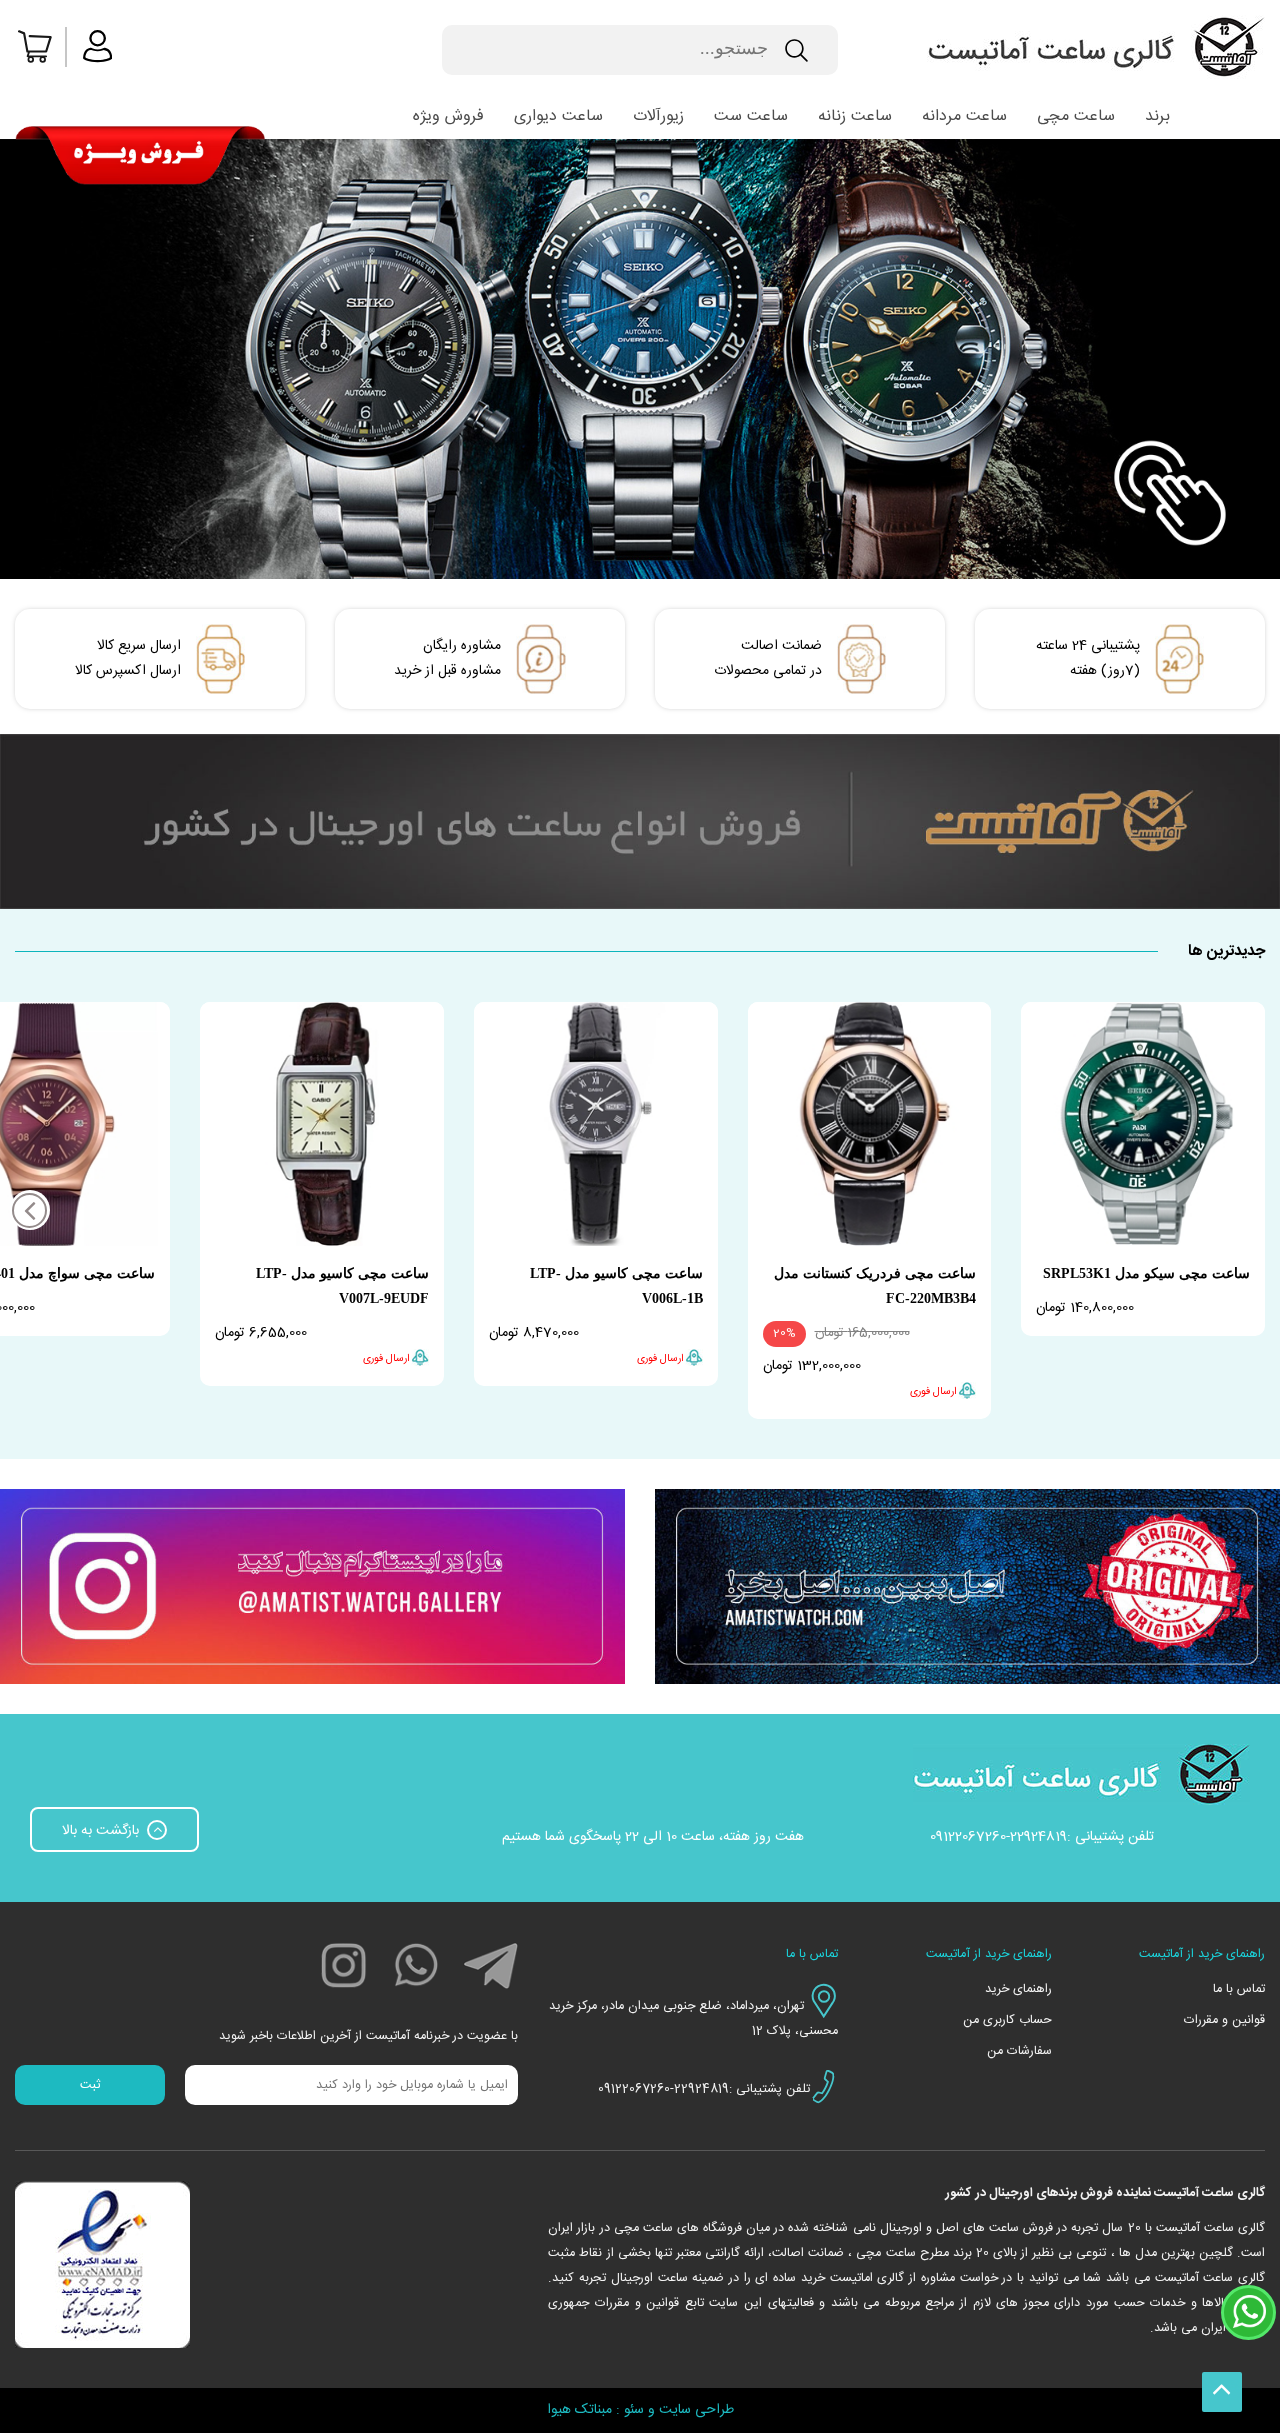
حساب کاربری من (1007, 2020)
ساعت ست (751, 116)
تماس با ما (1239, 1989)
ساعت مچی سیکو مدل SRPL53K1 (1146, 1273)
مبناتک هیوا (579, 2410)
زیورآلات (658, 116)
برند (1157, 116)
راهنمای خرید (1018, 1989)
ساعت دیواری (558, 116)
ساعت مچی (1076, 116)
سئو (634, 2410)
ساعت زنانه (855, 116)
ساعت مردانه (964, 116)
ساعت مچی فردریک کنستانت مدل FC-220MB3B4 (875, 1286)
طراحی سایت (696, 2410)
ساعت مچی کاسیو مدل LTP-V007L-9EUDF (342, 1286)
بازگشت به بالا (102, 1831)
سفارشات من (1019, 2051)
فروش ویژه (448, 116)
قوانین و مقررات (1224, 2020)
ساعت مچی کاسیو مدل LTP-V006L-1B (616, 1286)
